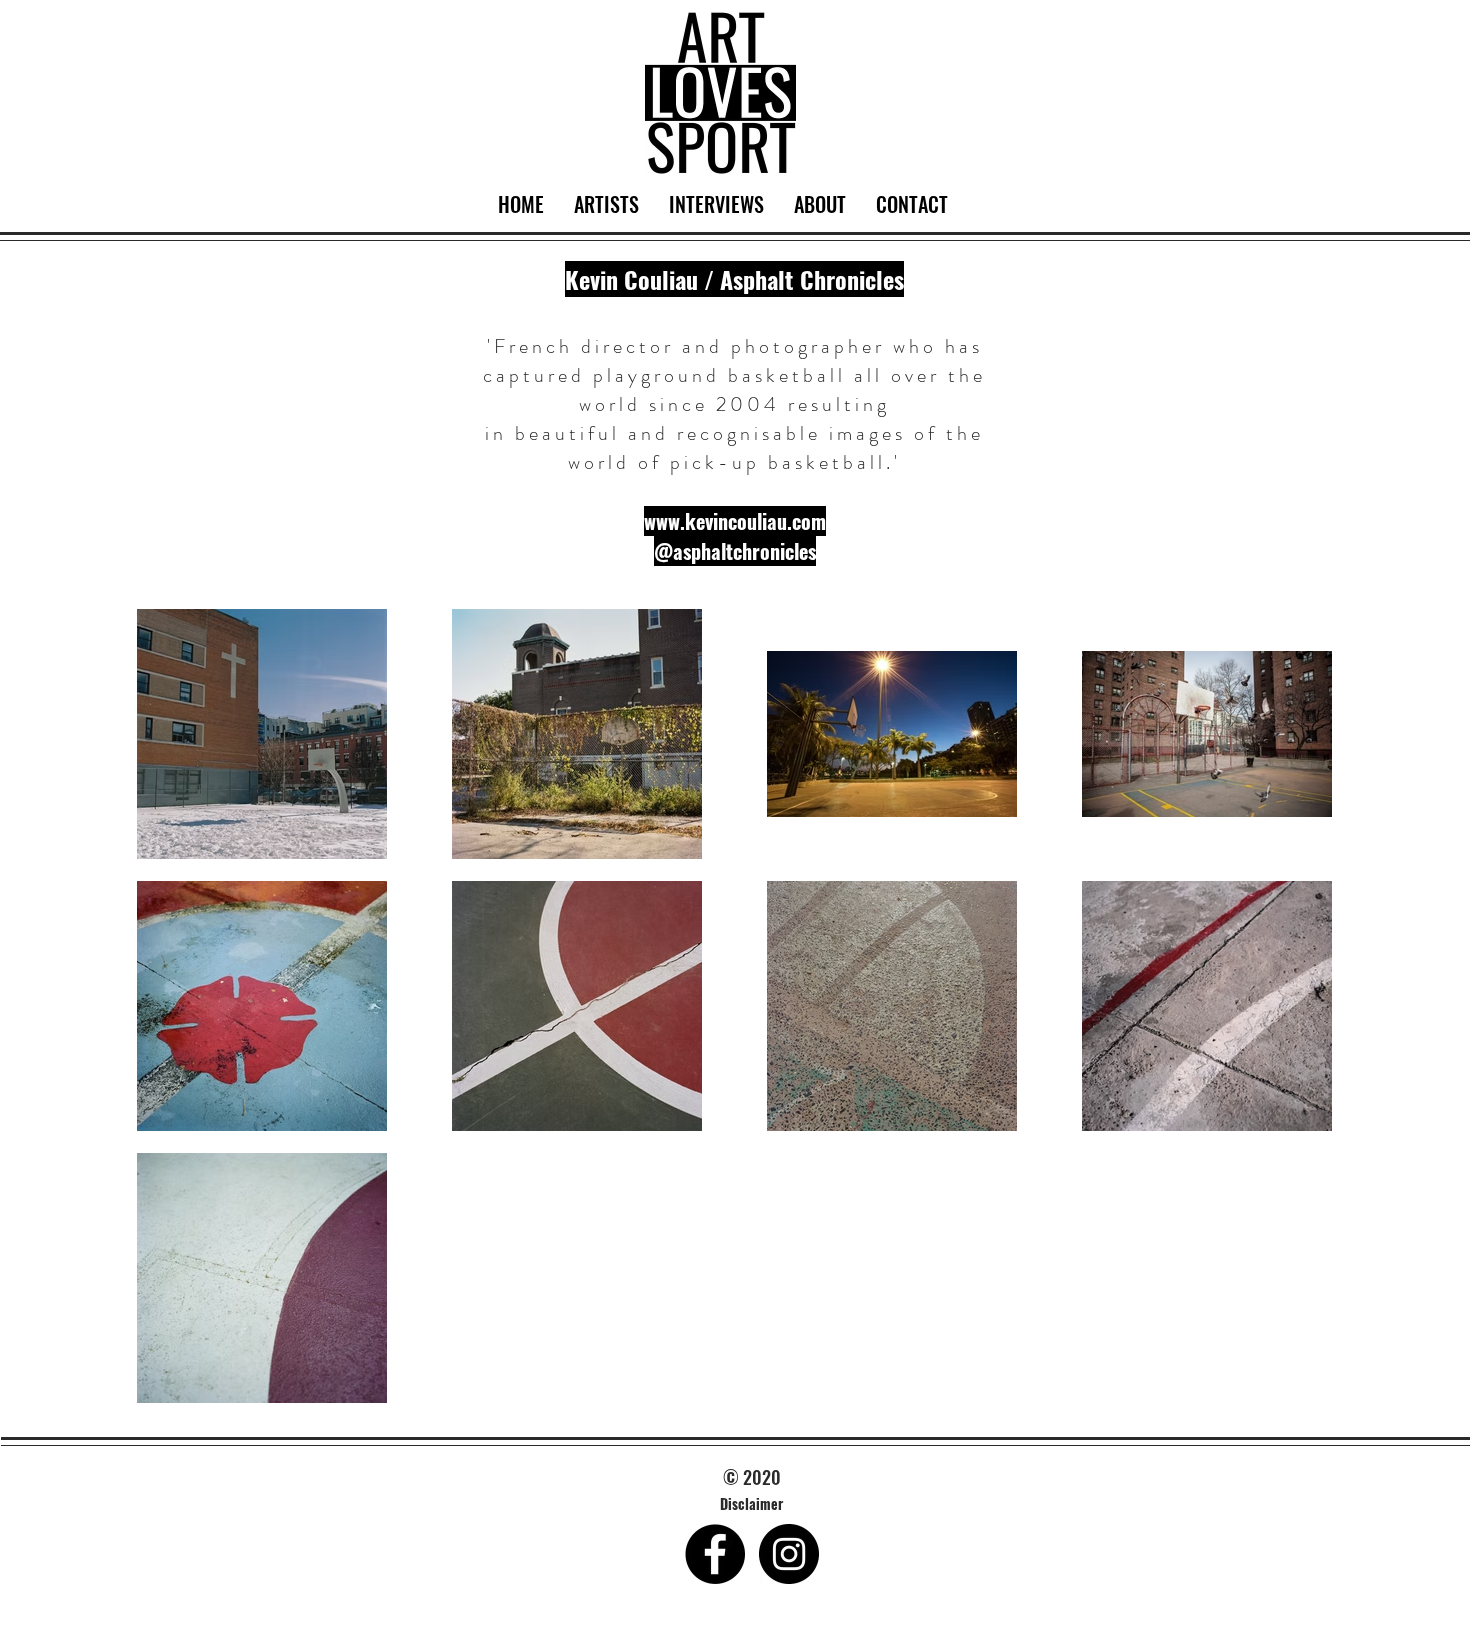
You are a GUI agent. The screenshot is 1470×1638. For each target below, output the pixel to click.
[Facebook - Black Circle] (715, 1554)
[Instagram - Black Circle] (789, 1554)
